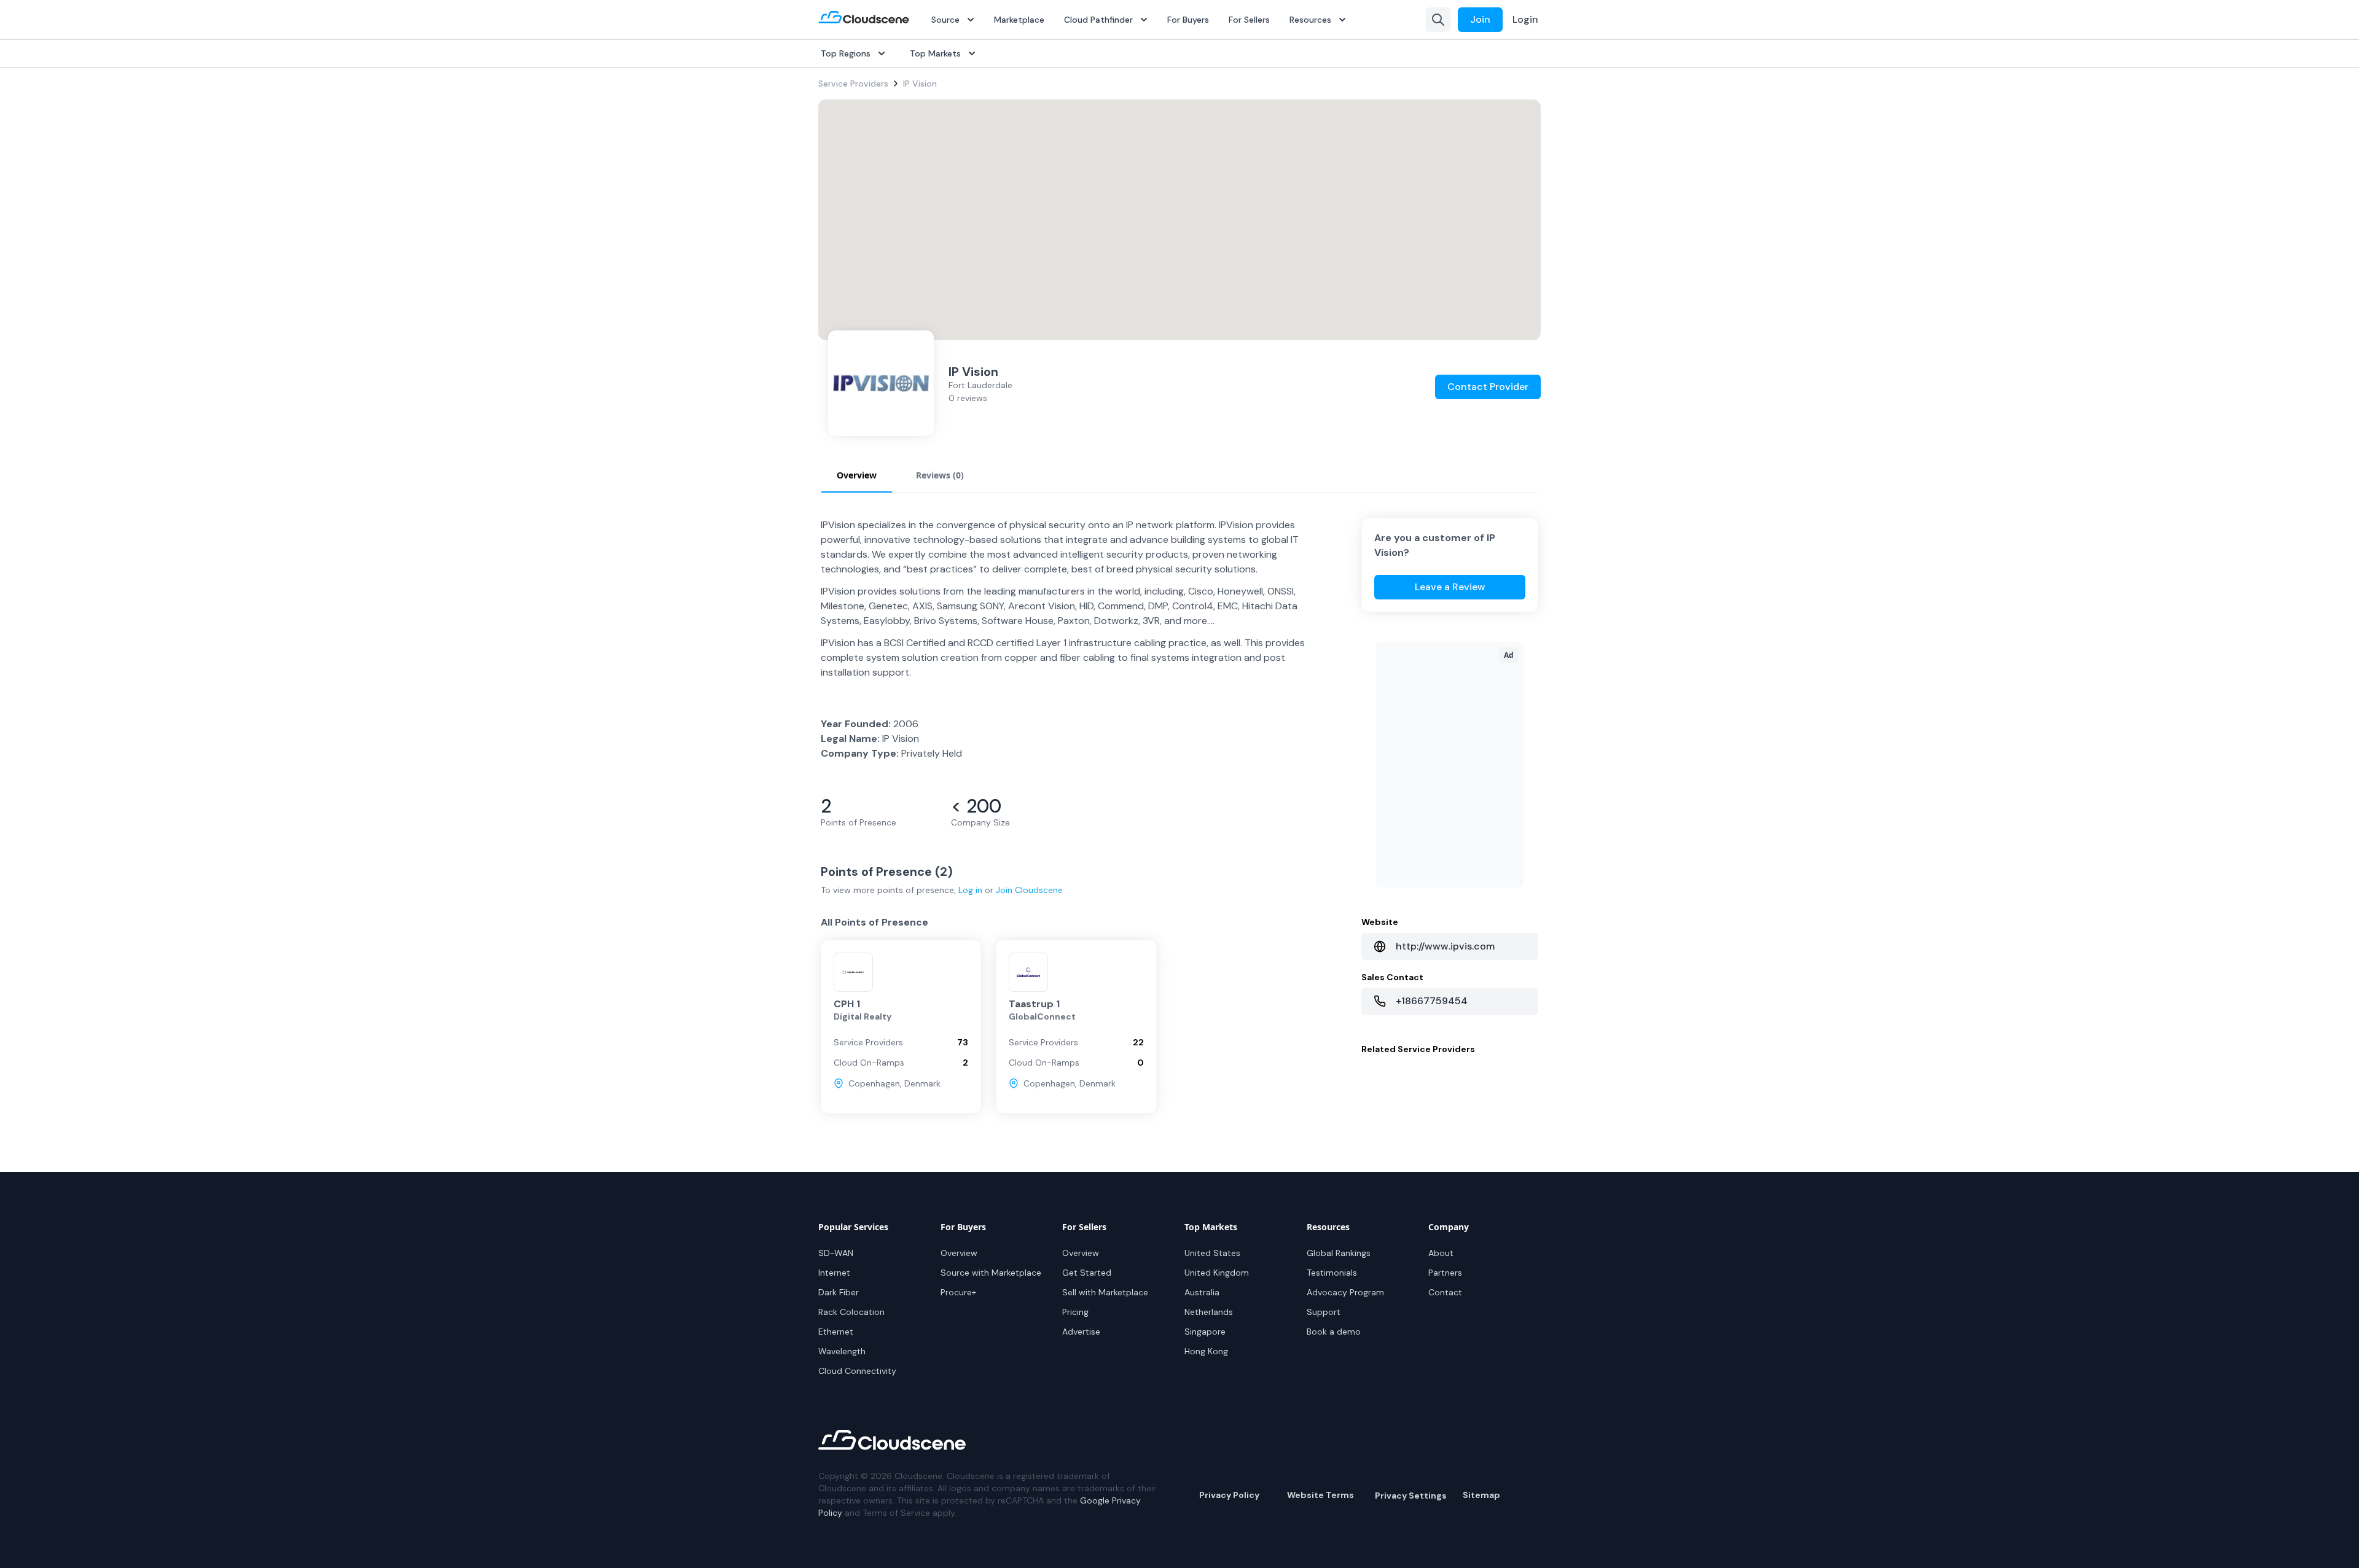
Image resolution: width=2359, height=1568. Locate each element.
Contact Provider (1488, 387)
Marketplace (1019, 20)
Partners (1445, 1273)
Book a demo (1334, 1332)
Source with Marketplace (991, 1273)
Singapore (1205, 1332)
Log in (970, 890)
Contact (1445, 1292)
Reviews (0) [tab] (940, 475)
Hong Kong (1206, 1351)
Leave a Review (1450, 587)
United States (1212, 1253)
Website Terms (1320, 1495)
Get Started (1087, 1273)
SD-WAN (836, 1253)
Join (1480, 19)
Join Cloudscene (1029, 890)
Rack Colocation (851, 1312)
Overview (959, 1253)
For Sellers (1249, 20)
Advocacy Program (1345, 1292)
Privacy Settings (1411, 1496)
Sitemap (1481, 1495)
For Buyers (1188, 20)
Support (1324, 1312)
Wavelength (842, 1351)
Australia (1202, 1292)
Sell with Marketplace (1105, 1292)
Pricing (1075, 1312)
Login (1525, 19)
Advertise (1081, 1332)
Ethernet (836, 1332)
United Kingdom (1217, 1273)
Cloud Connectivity (857, 1371)
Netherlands (1209, 1312)
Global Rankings (1339, 1253)
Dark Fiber (839, 1292)
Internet (834, 1273)
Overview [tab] (857, 475)
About (1441, 1253)
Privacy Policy (1229, 1495)
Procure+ (958, 1292)
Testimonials (1332, 1273)
